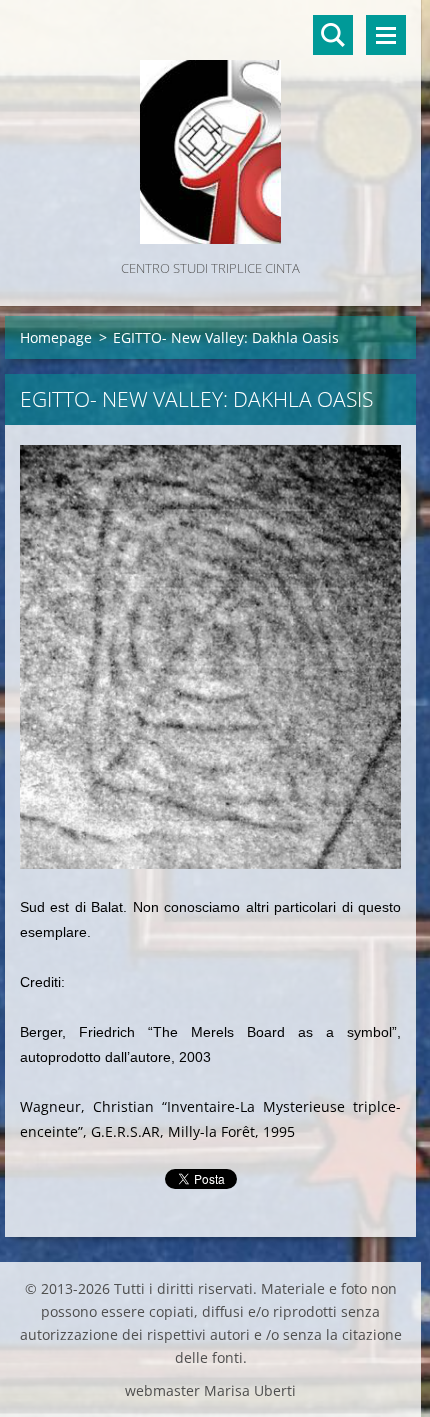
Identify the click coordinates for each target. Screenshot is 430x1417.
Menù (386, 35)
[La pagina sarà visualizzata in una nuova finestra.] (210, 657)
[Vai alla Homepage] (210, 128)
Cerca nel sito (333, 35)
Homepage (56, 337)
